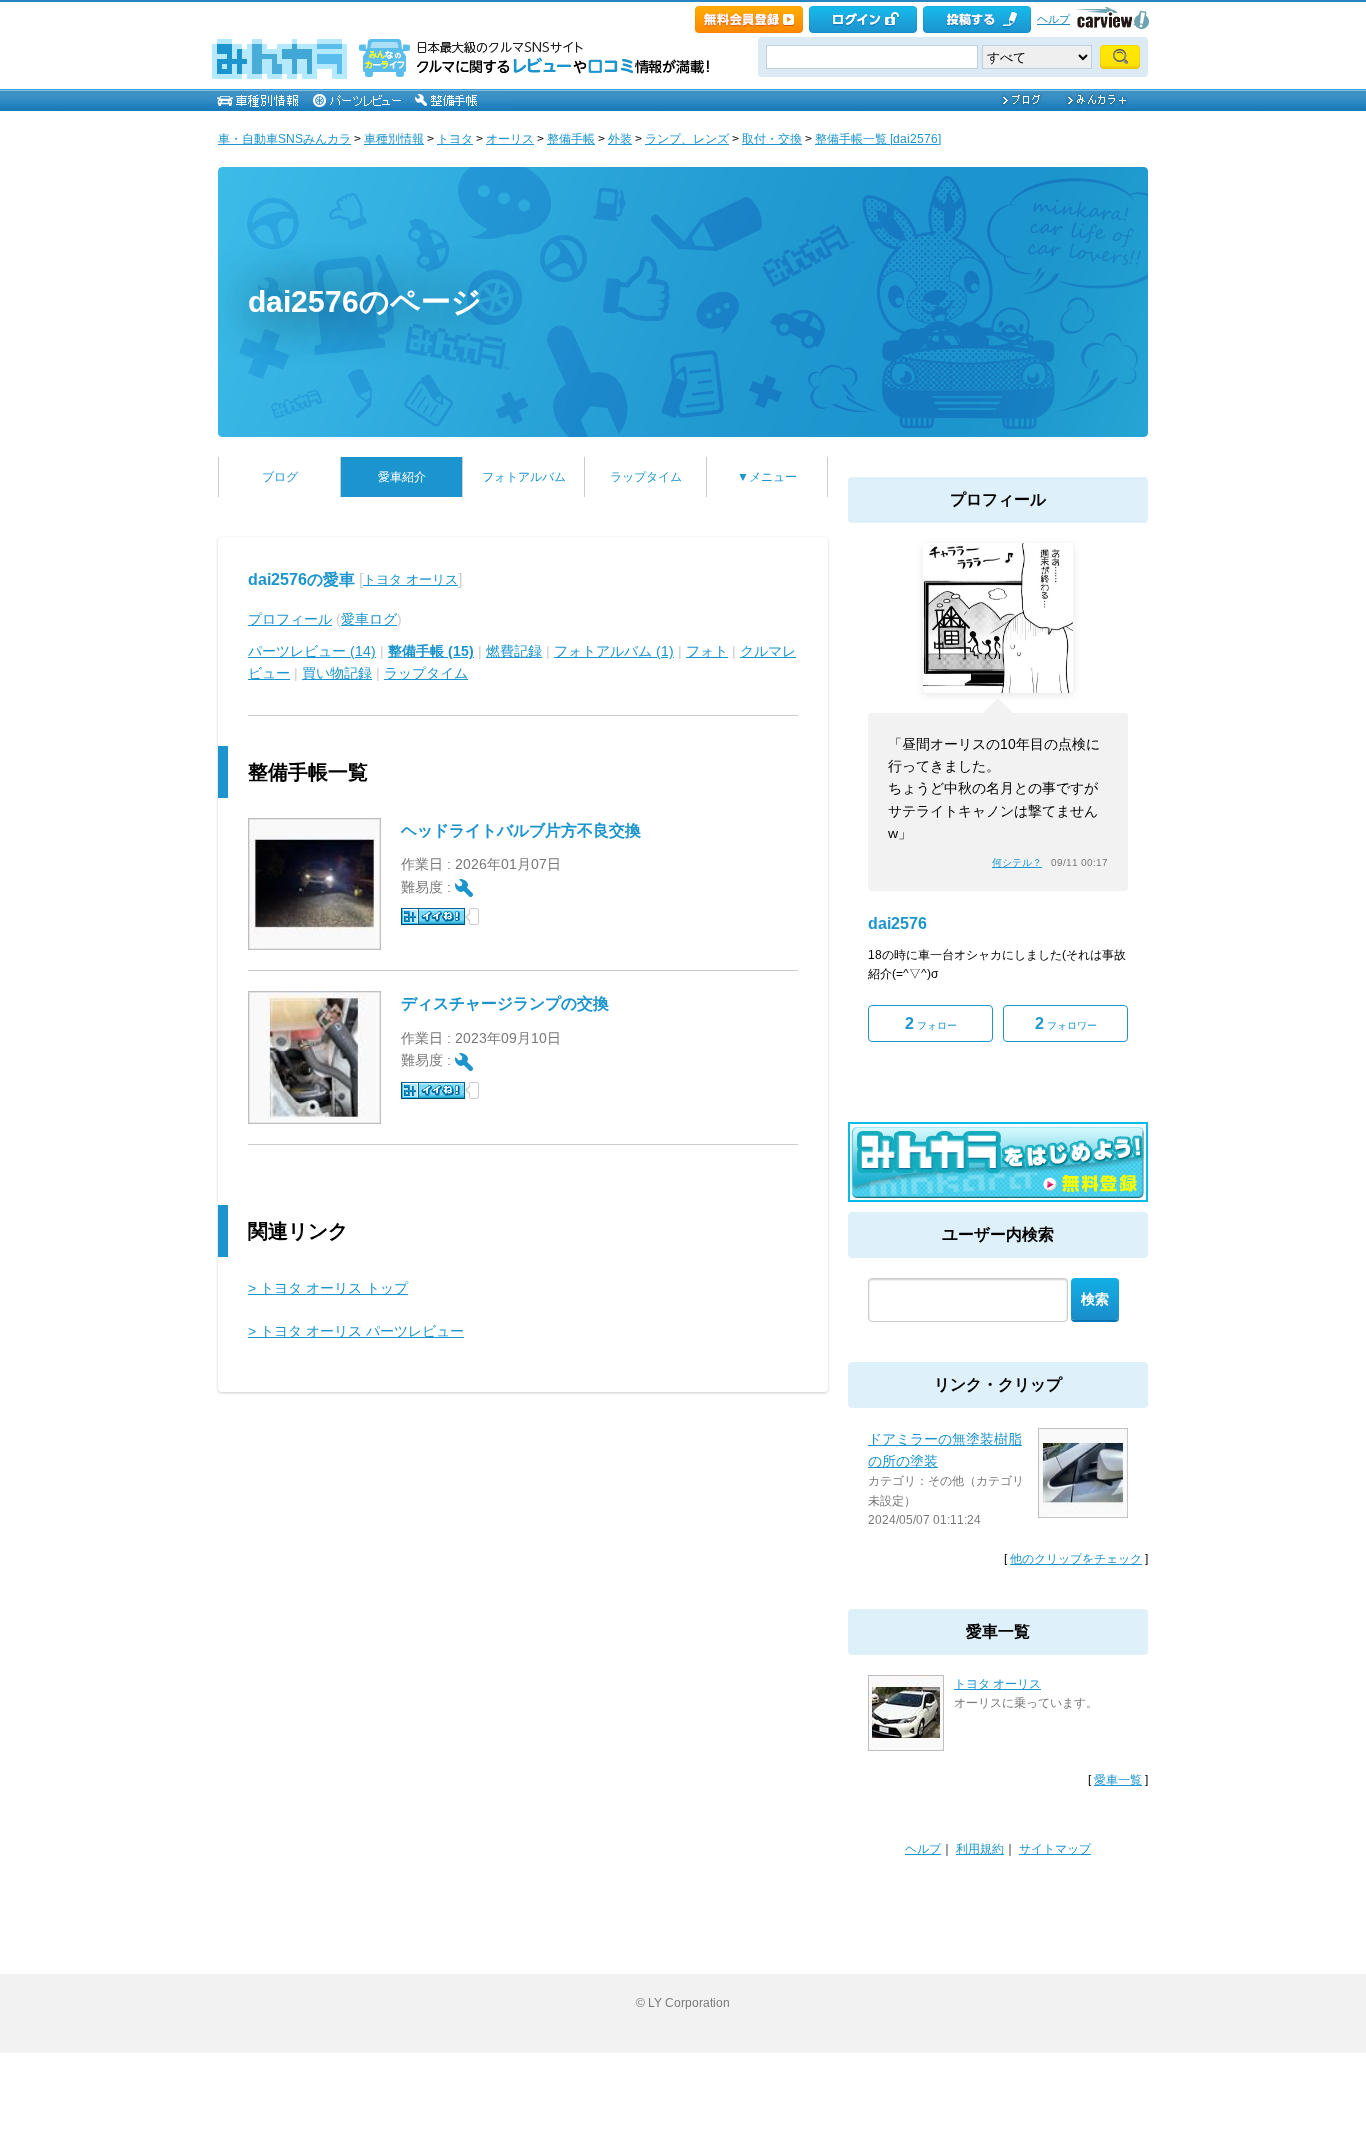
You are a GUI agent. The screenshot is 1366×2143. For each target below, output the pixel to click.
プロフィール (290, 619)
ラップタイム (646, 477)
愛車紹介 (402, 477)
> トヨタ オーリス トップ (328, 1288)
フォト (707, 651)
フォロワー (1066, 1023)
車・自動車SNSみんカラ (284, 139)
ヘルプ (1053, 19)
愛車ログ (369, 619)
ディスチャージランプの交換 (505, 1003)
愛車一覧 (1118, 1780)
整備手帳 (571, 139)
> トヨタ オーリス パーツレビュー (356, 1331)
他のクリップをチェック (1076, 1559)
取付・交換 (772, 139)
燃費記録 (514, 651)
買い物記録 (337, 673)
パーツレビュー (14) (312, 651)
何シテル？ (1017, 862)
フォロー (931, 1023)
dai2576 (897, 923)
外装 (620, 139)
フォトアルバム (524, 477)
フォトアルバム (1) (614, 651)
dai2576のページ (365, 301)
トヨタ (455, 139)
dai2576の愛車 (301, 579)
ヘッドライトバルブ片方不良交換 (521, 830)
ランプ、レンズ (687, 139)
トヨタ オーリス (410, 579)
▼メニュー (767, 477)
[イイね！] (433, 916)
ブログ (280, 477)
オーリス (510, 139)
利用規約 (980, 1849)
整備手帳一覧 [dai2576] (878, 139)
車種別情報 (394, 139)
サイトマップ (1055, 1849)
